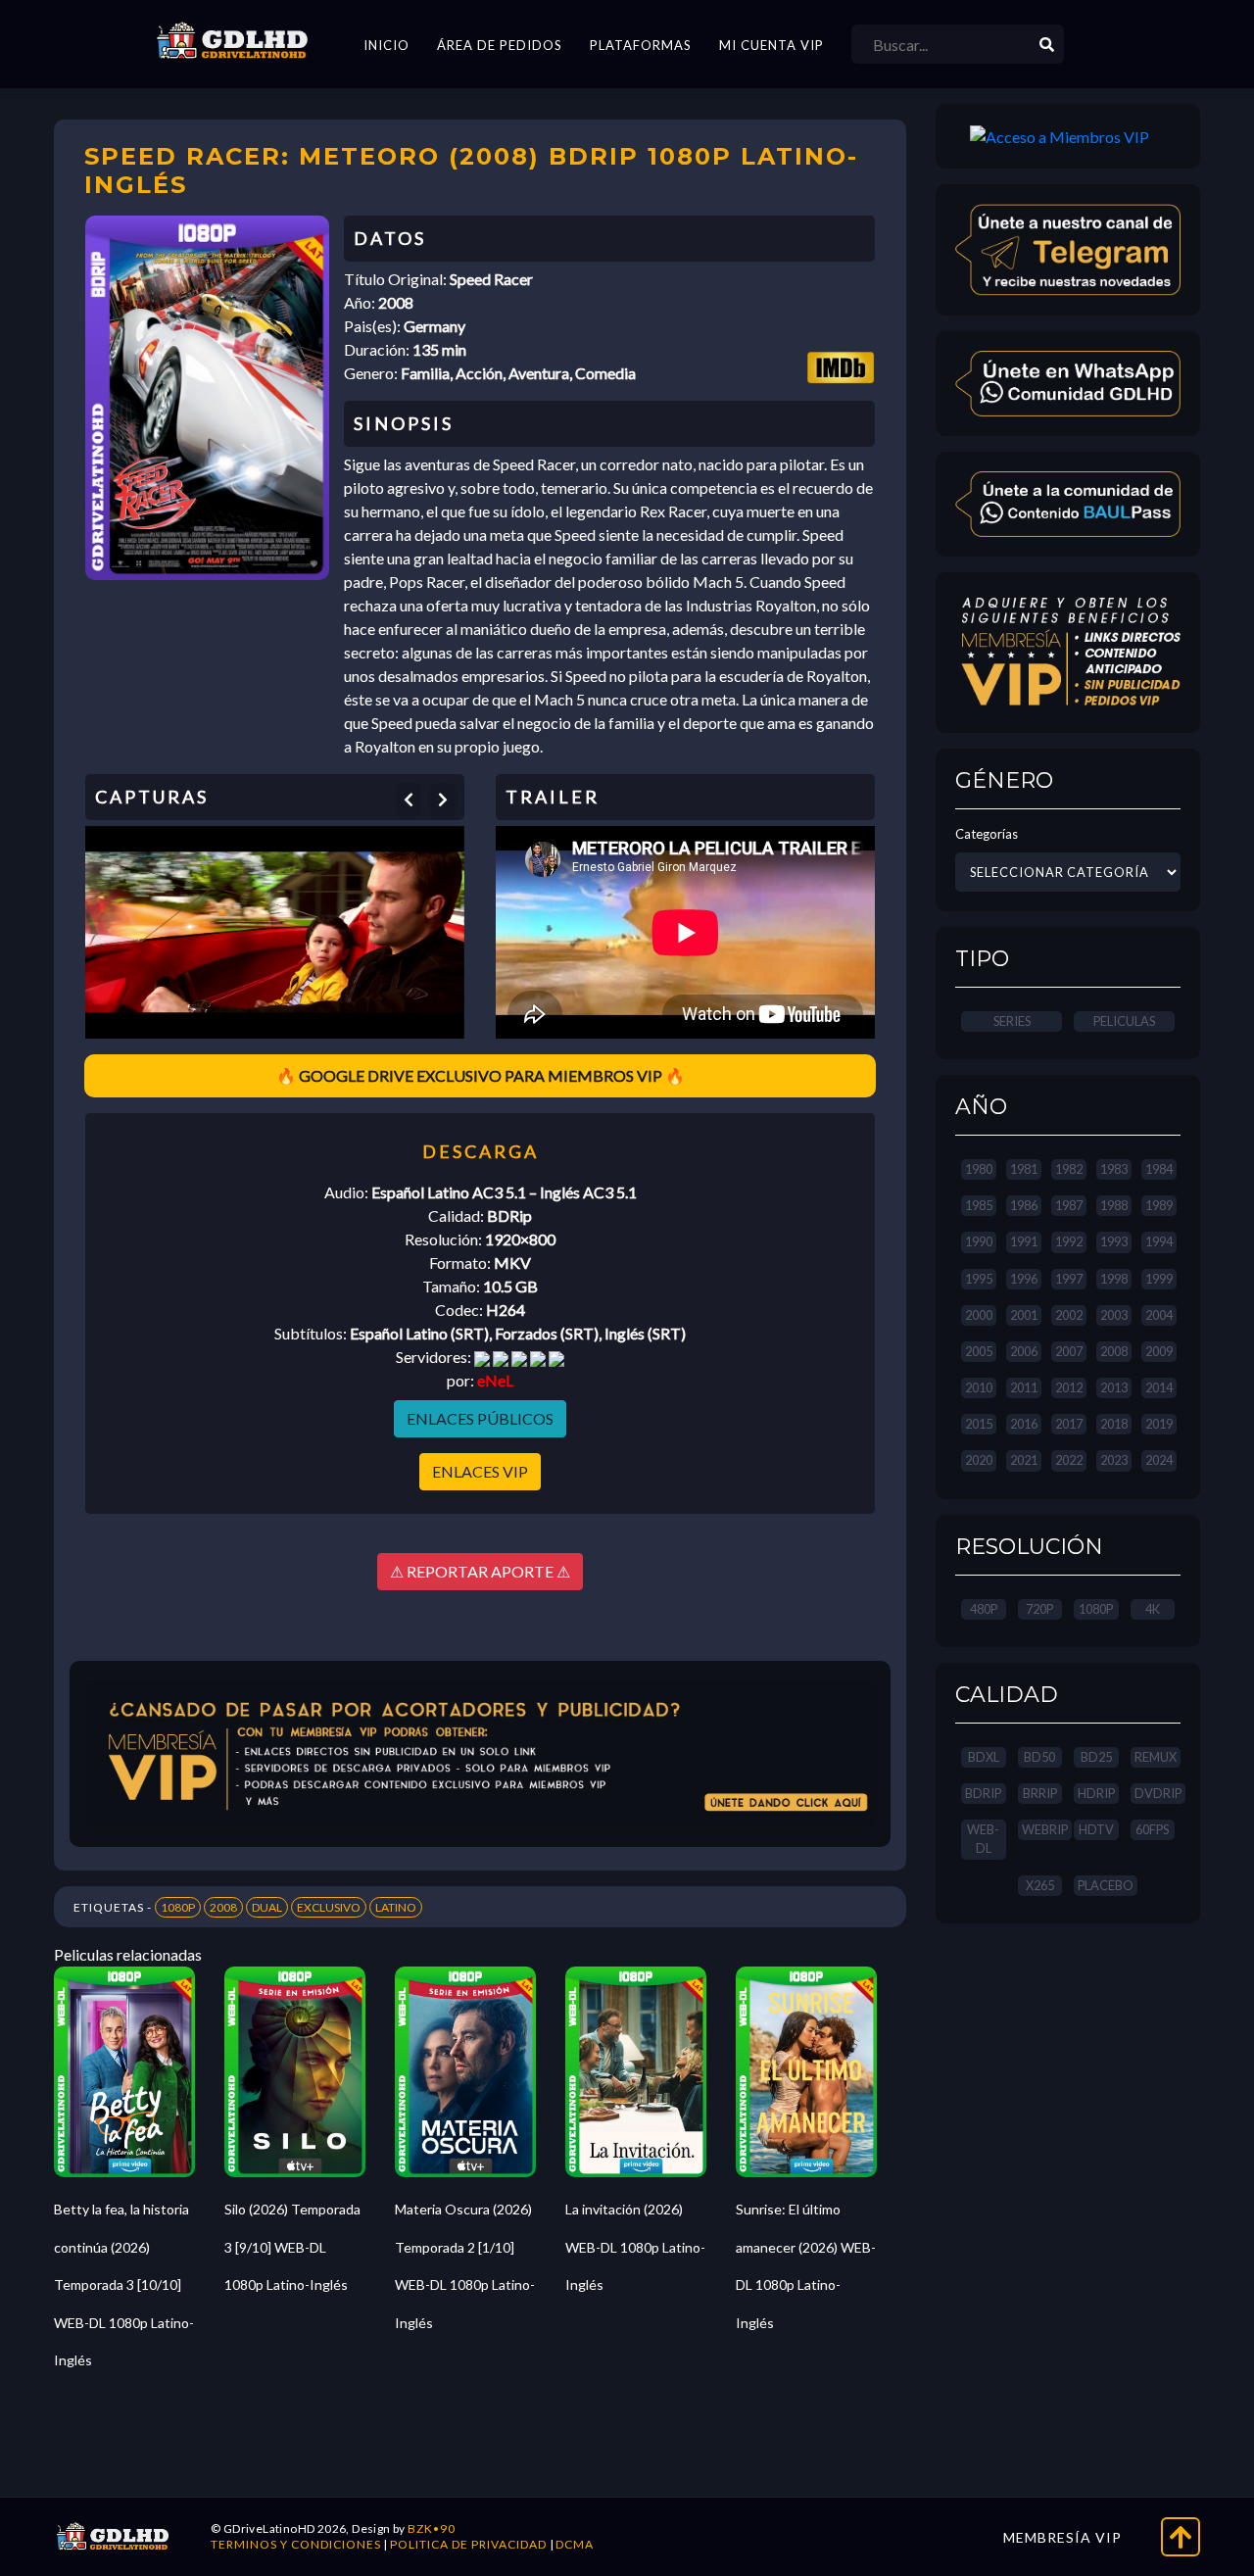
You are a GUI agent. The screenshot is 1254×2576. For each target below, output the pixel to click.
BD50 (1039, 1757)
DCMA (575, 2544)
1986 (1024, 1205)
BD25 (1096, 1757)
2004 (1159, 1315)
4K (1153, 1609)
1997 (1069, 1279)
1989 (1159, 1205)
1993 (1114, 1241)
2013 (1114, 1387)
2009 (1159, 1351)
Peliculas (1124, 1021)
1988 (1114, 1205)
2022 (1069, 1460)
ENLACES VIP (480, 1471)
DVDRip (1158, 1793)
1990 (979, 1241)
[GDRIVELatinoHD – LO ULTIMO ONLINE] (232, 41)
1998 (1114, 1279)
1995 (979, 1279)
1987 (1069, 1205)
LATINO (396, 1907)
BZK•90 (432, 2528)
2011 (1024, 1387)
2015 (979, 1424)
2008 (223, 1907)
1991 (1024, 1241)
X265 (1040, 1885)
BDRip (983, 1793)
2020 (979, 1460)
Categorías (987, 834)
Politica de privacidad (468, 2544)
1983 (1114, 1169)
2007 (1069, 1351)
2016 (1024, 1424)
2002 (1069, 1315)
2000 (979, 1315)
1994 (1159, 1241)
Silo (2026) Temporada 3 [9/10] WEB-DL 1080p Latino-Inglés (292, 2247)
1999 (1159, 1279)
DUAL (267, 1907)
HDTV (1096, 1829)
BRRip (1040, 1793)
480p (984, 1609)
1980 (979, 1169)
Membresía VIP (1062, 2537)
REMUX (1156, 1757)
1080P (178, 1907)
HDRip (1096, 1793)
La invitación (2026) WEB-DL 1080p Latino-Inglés (635, 2247)
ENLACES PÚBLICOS (480, 1418)
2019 (1159, 1424)
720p (1039, 1609)
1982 (1069, 1169)
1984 (1159, 1169)
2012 (1069, 1387)
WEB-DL (983, 1839)
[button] (409, 800)
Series (1012, 1021)
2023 (1114, 1460)
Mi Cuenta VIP (772, 45)
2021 (1024, 1460)
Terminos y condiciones (296, 2544)
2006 (1024, 1351)
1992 (1069, 1241)
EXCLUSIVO (329, 1907)
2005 (979, 1351)
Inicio (386, 45)
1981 (1024, 1169)
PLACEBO (1106, 1885)
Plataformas (641, 45)
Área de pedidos (500, 45)
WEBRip (1045, 1829)
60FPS (1152, 1829)
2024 (1159, 1460)
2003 (1114, 1315)
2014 (1159, 1387)
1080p (1096, 1609)
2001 (1024, 1315)
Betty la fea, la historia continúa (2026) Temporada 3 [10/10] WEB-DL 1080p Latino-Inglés (124, 2284)
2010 (979, 1387)
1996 (1024, 1279)
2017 (1069, 1424)
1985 (979, 1205)
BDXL (984, 1757)
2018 (1114, 1424)
